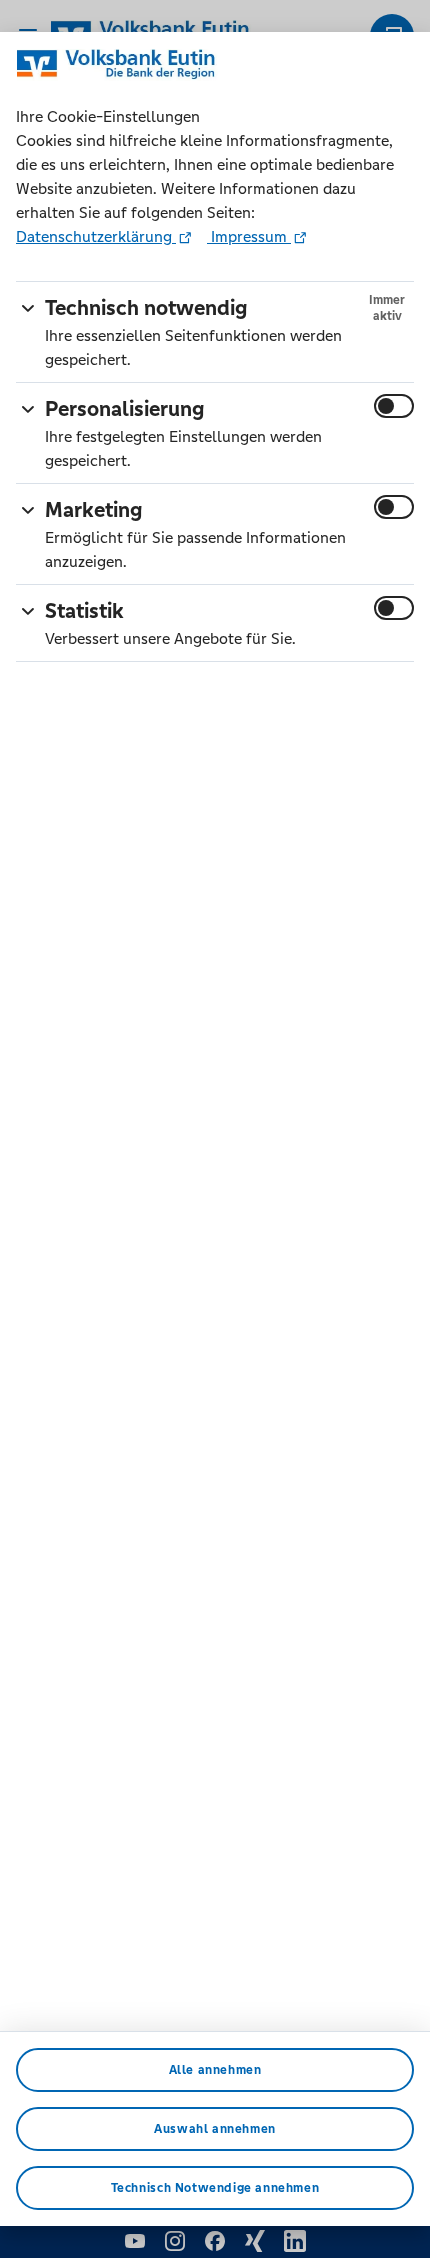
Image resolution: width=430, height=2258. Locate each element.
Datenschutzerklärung (96, 236)
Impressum (249, 236)
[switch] (394, 406)
